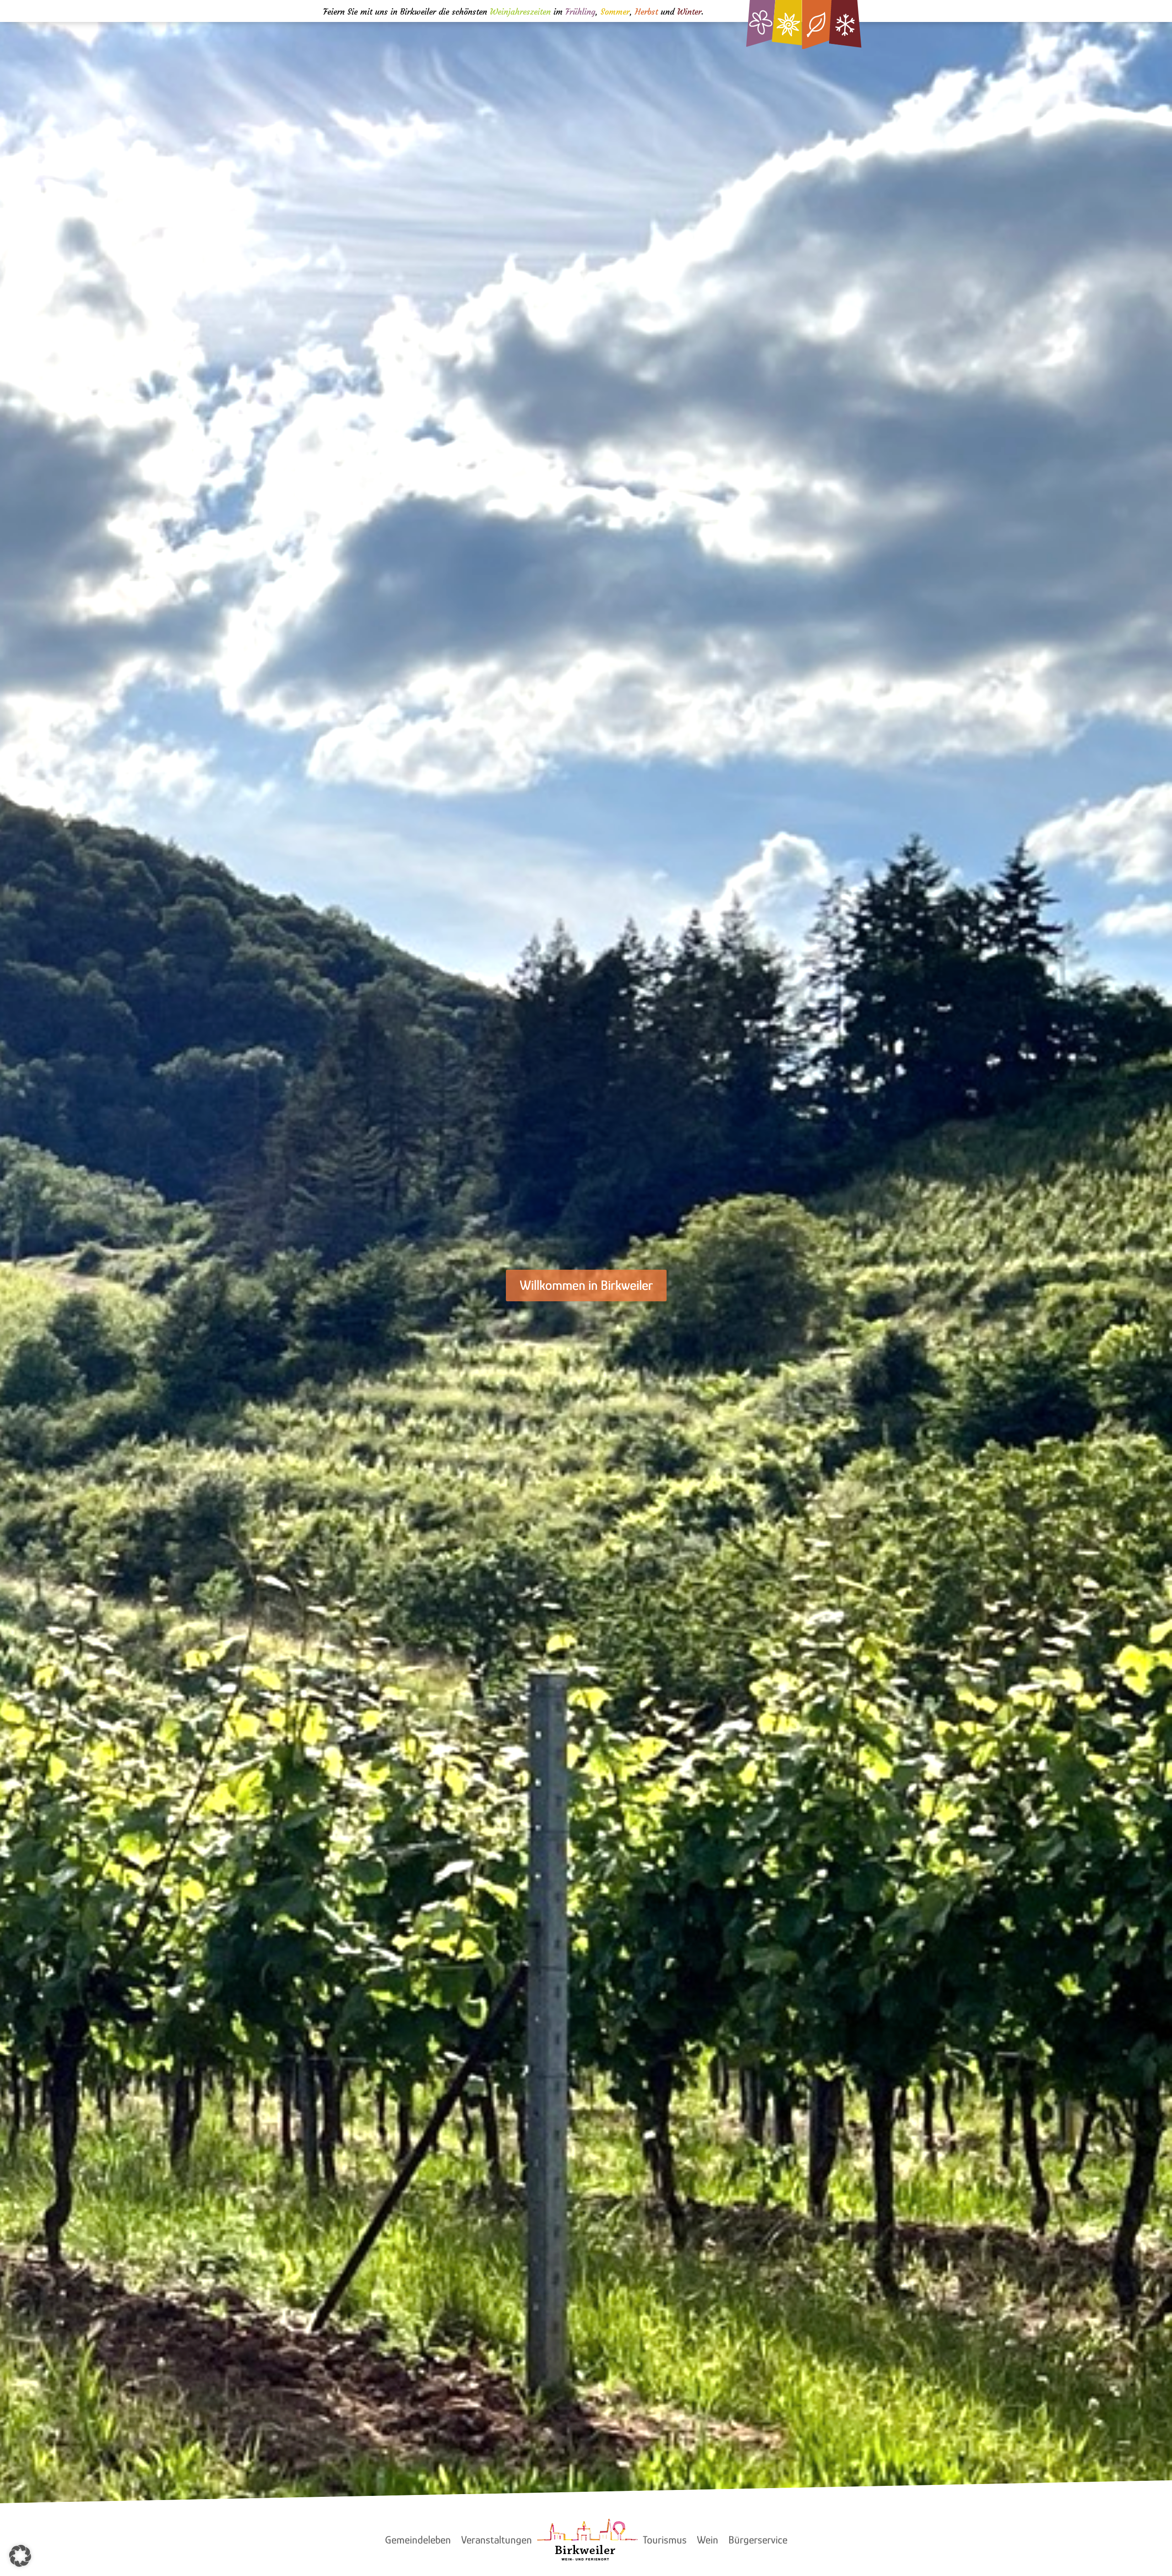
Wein (708, 2540)
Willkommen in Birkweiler (586, 1285)
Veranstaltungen (496, 2540)
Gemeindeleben (418, 2540)
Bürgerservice (758, 2540)
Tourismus (665, 2540)
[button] (20, 2556)
